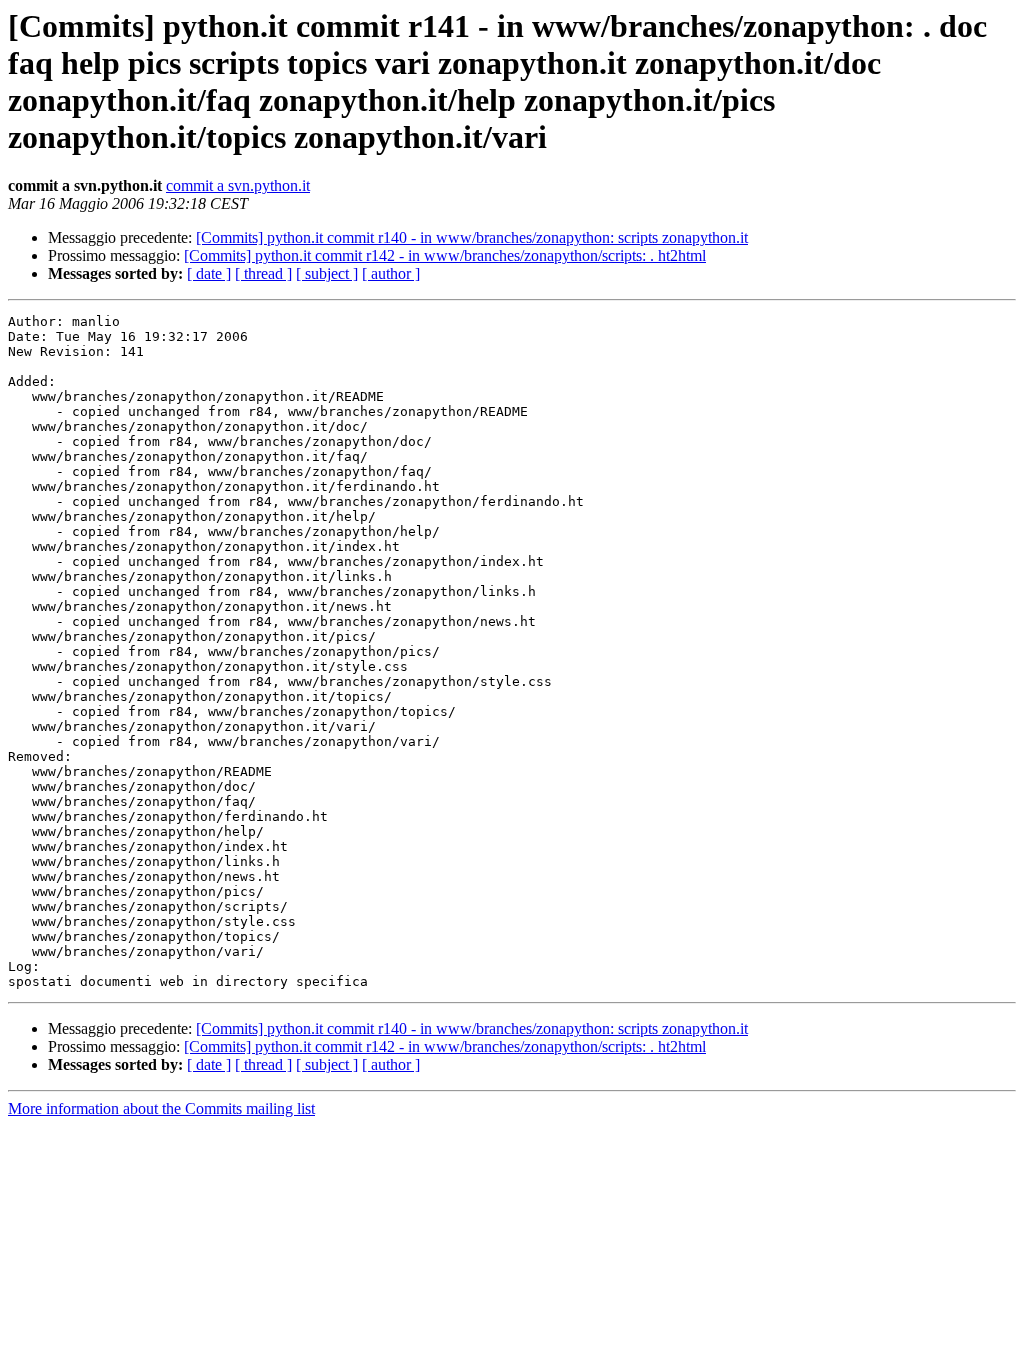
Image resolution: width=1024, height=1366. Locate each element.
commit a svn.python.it (238, 185)
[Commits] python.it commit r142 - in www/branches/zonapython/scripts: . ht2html (445, 255)
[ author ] (391, 273)
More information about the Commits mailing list (161, 1108)
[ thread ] (263, 273)
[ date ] (209, 273)
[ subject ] (327, 273)
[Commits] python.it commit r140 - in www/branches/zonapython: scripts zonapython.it (472, 237)
